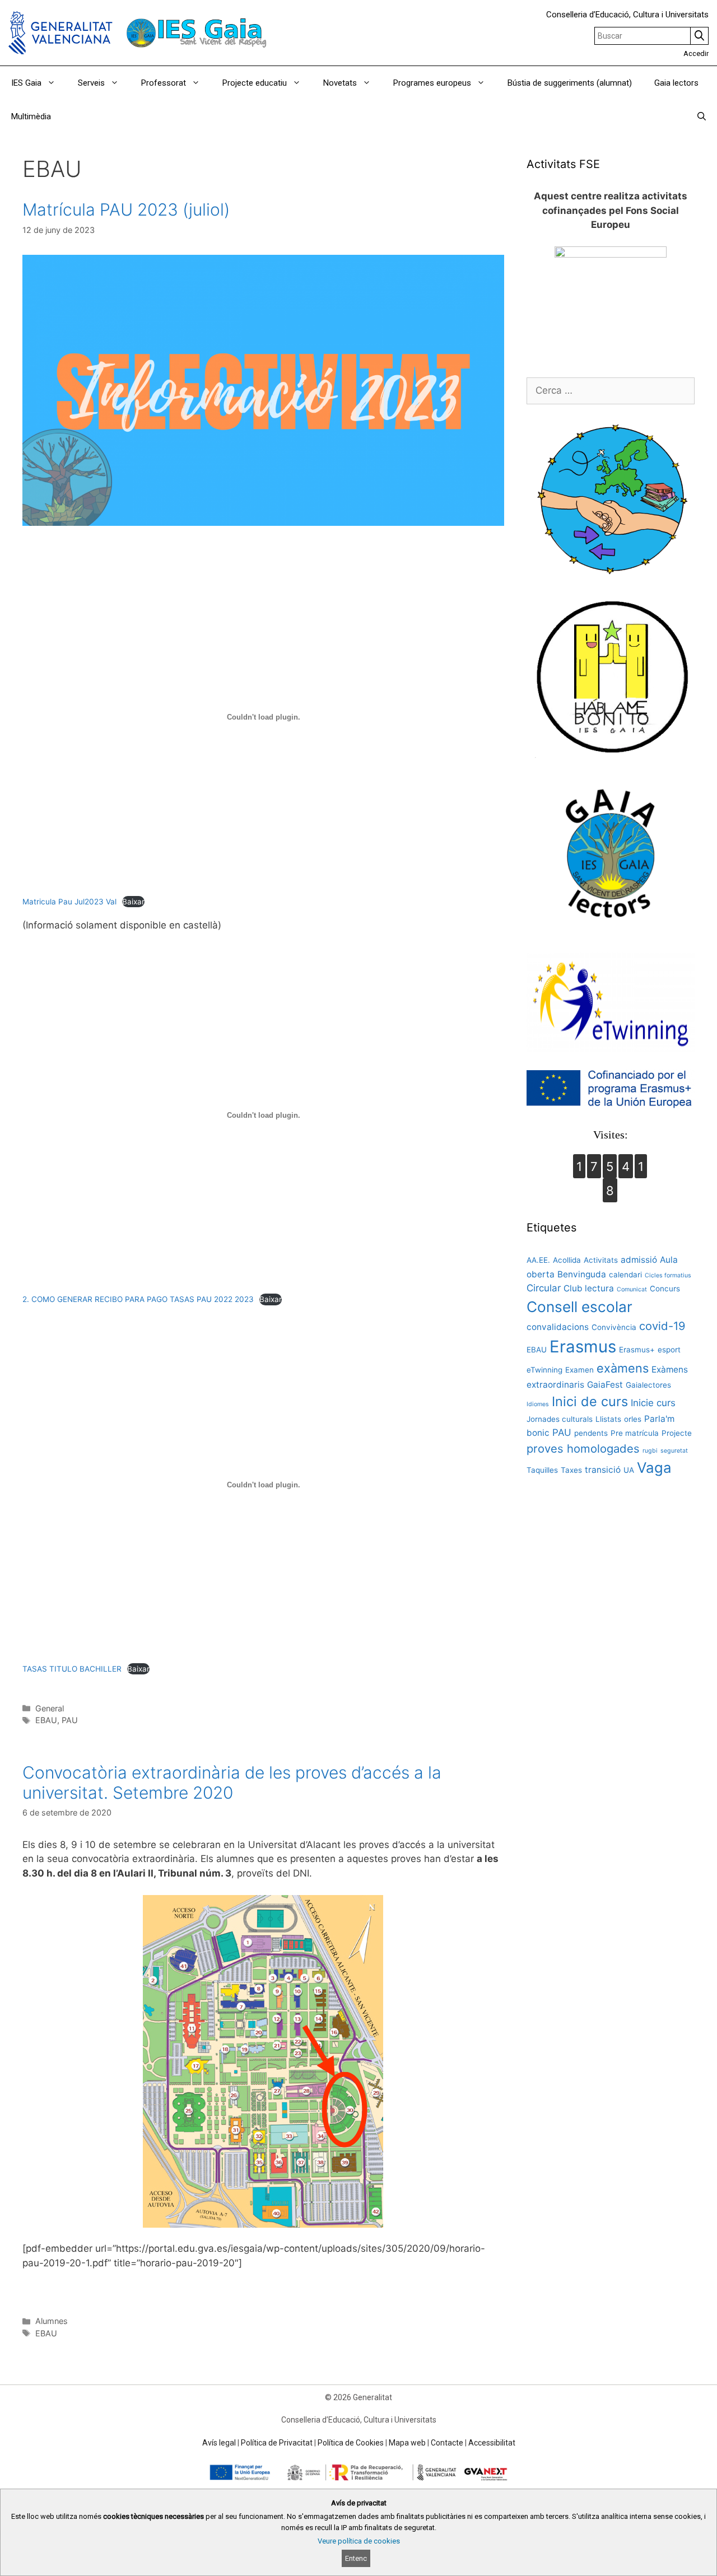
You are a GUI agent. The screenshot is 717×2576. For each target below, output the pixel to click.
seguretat (674, 1451)
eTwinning (544, 1370)
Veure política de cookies (359, 2541)
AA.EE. (538, 1260)
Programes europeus (432, 83)
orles (633, 1419)
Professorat (164, 83)
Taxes (571, 1470)
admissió (639, 1260)
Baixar (133, 902)
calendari (625, 1275)
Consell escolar (579, 1307)
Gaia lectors (676, 83)
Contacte (447, 2443)
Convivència (614, 1327)
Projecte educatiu (255, 83)
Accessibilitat (492, 2443)
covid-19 (662, 1326)
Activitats (601, 1260)
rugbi (650, 1451)
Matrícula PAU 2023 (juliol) (126, 209)
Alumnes (52, 2321)
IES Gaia (26, 83)
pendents (591, 1433)
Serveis (91, 83)
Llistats (608, 1419)
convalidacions (558, 1327)
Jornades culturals (560, 1419)
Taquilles (542, 1470)
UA (629, 1470)
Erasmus (583, 1347)
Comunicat (632, 1289)
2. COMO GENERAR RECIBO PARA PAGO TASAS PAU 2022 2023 (138, 1299)
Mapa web (407, 2443)
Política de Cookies (351, 2443)
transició (603, 1470)
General (50, 1708)
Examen (579, 1370)
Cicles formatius (668, 1275)
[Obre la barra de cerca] (702, 116)
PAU (70, 1720)
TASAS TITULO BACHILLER (72, 1669)
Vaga (654, 1467)
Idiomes (538, 1404)
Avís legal (219, 2443)
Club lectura (589, 1288)
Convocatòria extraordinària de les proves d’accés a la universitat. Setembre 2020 (232, 1782)
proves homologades (583, 1448)
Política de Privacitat (277, 2443)
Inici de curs (590, 1401)
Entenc (356, 2558)
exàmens (623, 1368)
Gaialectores (648, 1385)
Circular (544, 1288)
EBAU (46, 1720)
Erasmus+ (637, 1350)
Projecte (677, 1433)
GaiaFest (605, 1385)
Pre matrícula (635, 1433)
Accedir (696, 53)
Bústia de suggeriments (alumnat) (570, 83)
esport (669, 1350)
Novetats (340, 83)
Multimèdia (31, 116)
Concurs (665, 1289)
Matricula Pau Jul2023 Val (69, 902)
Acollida (567, 1260)
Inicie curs (653, 1403)
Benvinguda (582, 1274)
